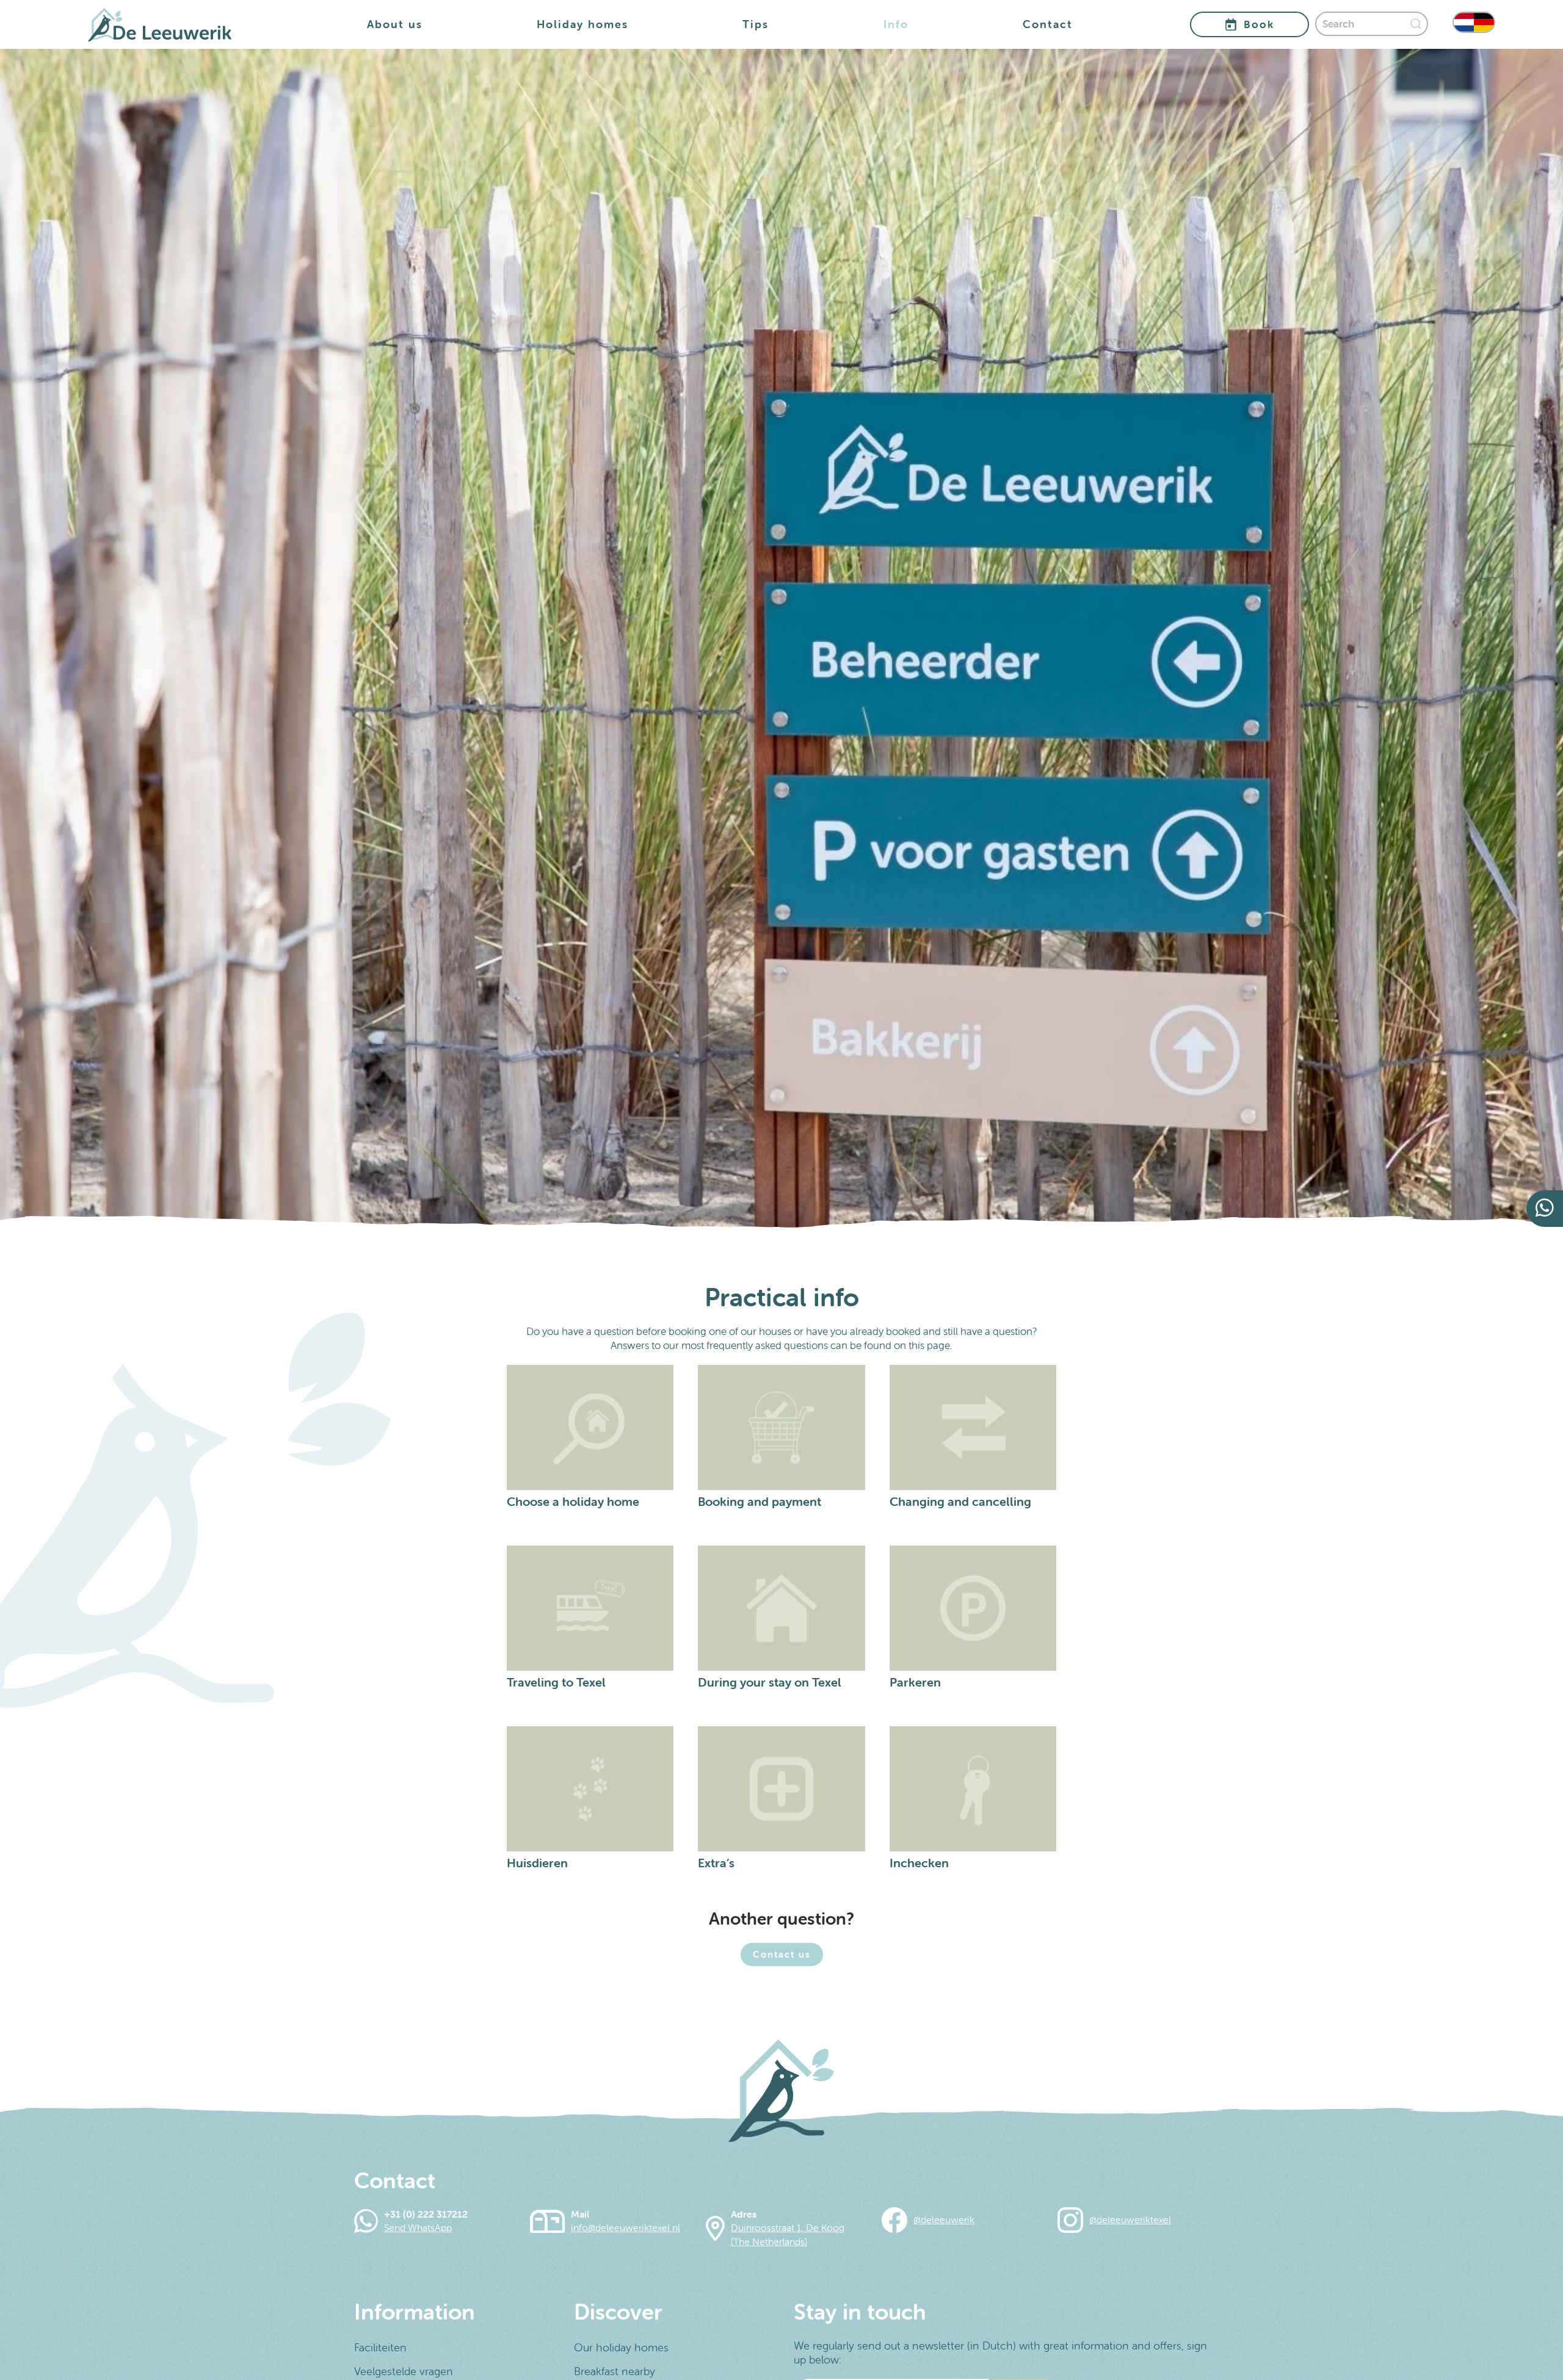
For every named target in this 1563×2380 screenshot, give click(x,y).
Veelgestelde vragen (404, 2371)
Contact (1048, 24)
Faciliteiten (380, 2347)
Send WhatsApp (418, 2227)
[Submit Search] (1419, 24)
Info (896, 24)
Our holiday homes (621, 2347)
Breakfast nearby (615, 2371)
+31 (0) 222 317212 (426, 2214)
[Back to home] (160, 24)
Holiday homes (582, 24)
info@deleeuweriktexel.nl (626, 2227)
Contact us (782, 1954)
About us (395, 24)
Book (1259, 24)
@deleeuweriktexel (1130, 2219)
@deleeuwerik (944, 2219)
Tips (756, 24)
